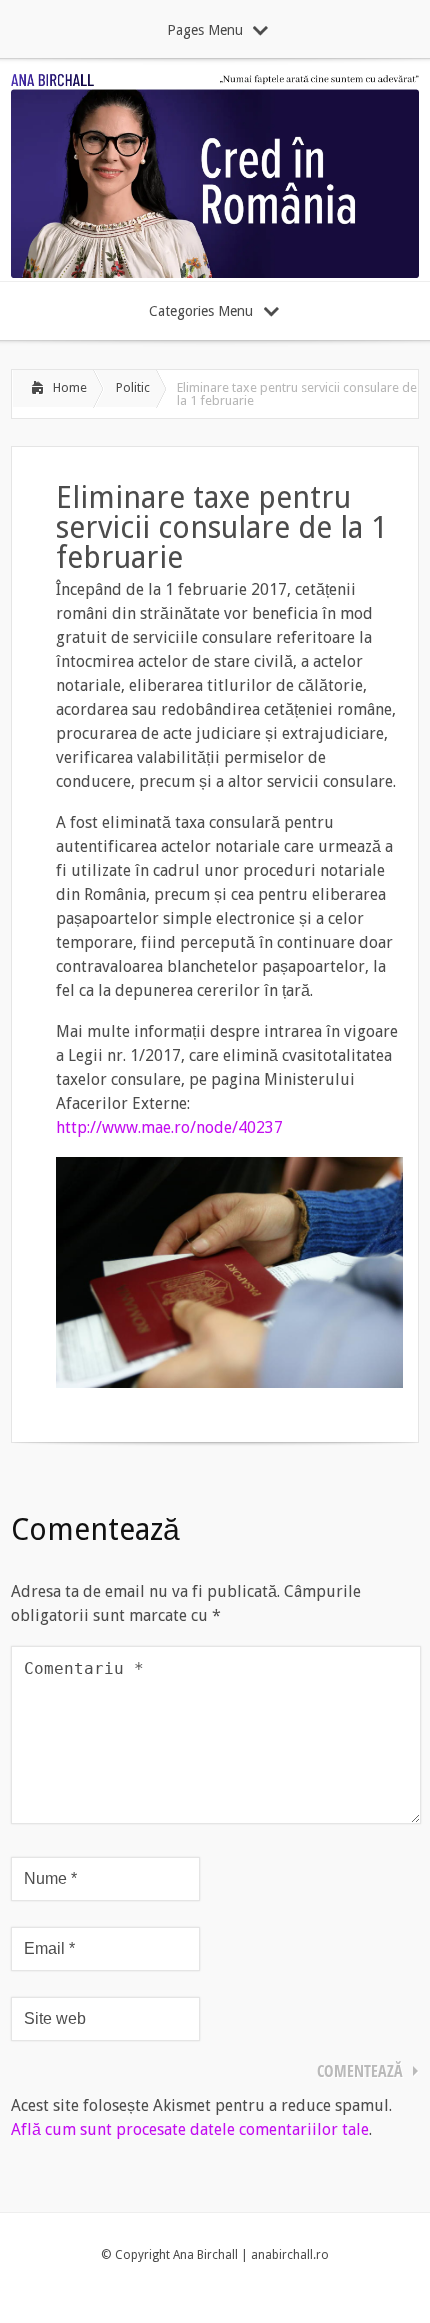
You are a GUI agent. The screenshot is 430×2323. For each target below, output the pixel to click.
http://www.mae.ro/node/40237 (169, 1127)
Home (70, 387)
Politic (133, 387)
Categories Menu (201, 311)
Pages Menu (205, 30)
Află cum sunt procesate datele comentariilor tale (190, 2129)
